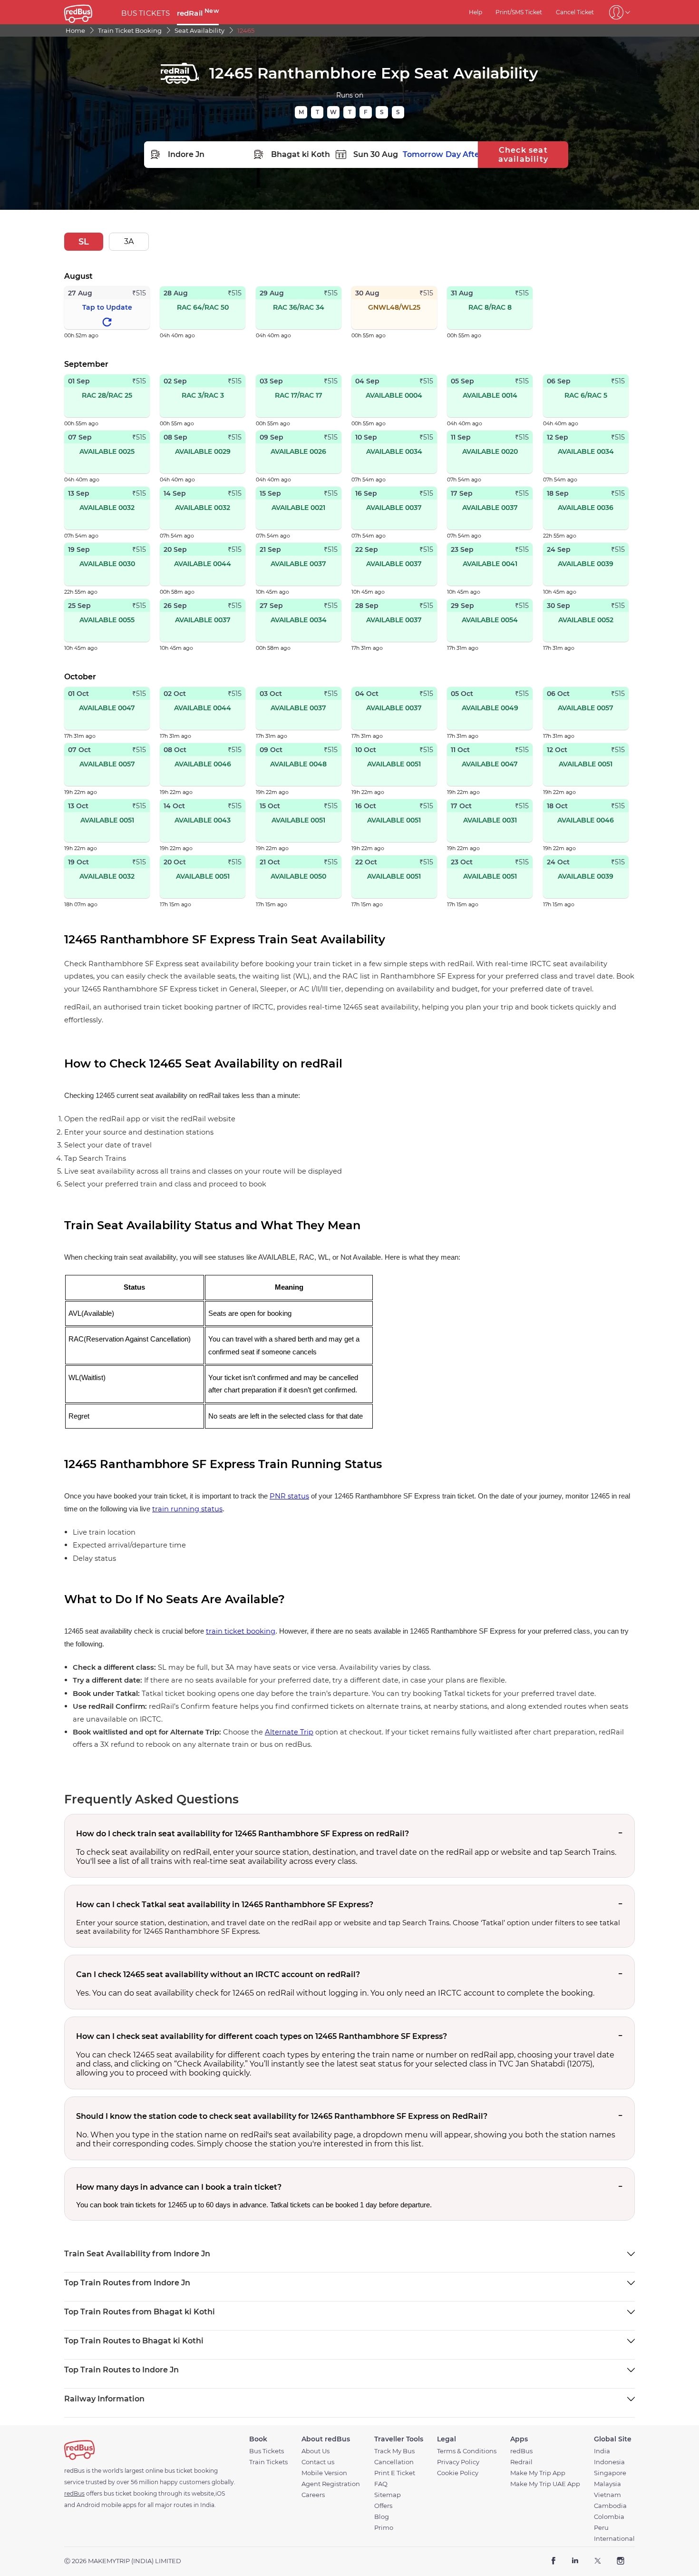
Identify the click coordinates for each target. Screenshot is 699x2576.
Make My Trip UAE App (545, 2484)
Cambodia (610, 2506)
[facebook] (554, 2561)
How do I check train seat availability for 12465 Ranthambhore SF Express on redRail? (243, 1834)
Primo (384, 2528)
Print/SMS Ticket (519, 12)
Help (476, 12)
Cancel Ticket (575, 12)
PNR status (289, 1496)
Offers (383, 2506)
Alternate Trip (289, 1732)
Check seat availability (523, 155)
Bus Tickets (267, 2451)
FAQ (381, 2484)
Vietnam (607, 2495)
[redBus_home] (89, 12)
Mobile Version (324, 2473)
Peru (601, 2528)
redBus (521, 2451)
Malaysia (607, 2484)
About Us (316, 2451)
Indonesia (609, 2462)
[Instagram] (620, 2561)
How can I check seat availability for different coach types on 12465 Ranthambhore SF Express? (262, 2036)
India (602, 2451)
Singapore (610, 2473)
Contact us (318, 2462)
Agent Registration (331, 2484)
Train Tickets (268, 2462)
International (614, 2539)
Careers (313, 2495)
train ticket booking (241, 1631)
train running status (187, 1509)
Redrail (521, 2462)
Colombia (609, 2517)
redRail (198, 13)
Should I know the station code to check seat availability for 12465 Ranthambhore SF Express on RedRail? (282, 2116)
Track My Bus (394, 2451)
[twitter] (597, 2561)
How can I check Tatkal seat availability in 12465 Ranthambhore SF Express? (225, 1905)
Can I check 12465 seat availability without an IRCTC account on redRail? (218, 1974)
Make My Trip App (538, 2473)
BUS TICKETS (146, 13)
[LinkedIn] (575, 2561)
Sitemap (388, 2495)
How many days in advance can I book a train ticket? (179, 2187)
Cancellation (394, 2462)
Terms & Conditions (467, 2451)
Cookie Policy (458, 2473)
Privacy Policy (458, 2462)
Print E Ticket (395, 2473)
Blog (382, 2517)
